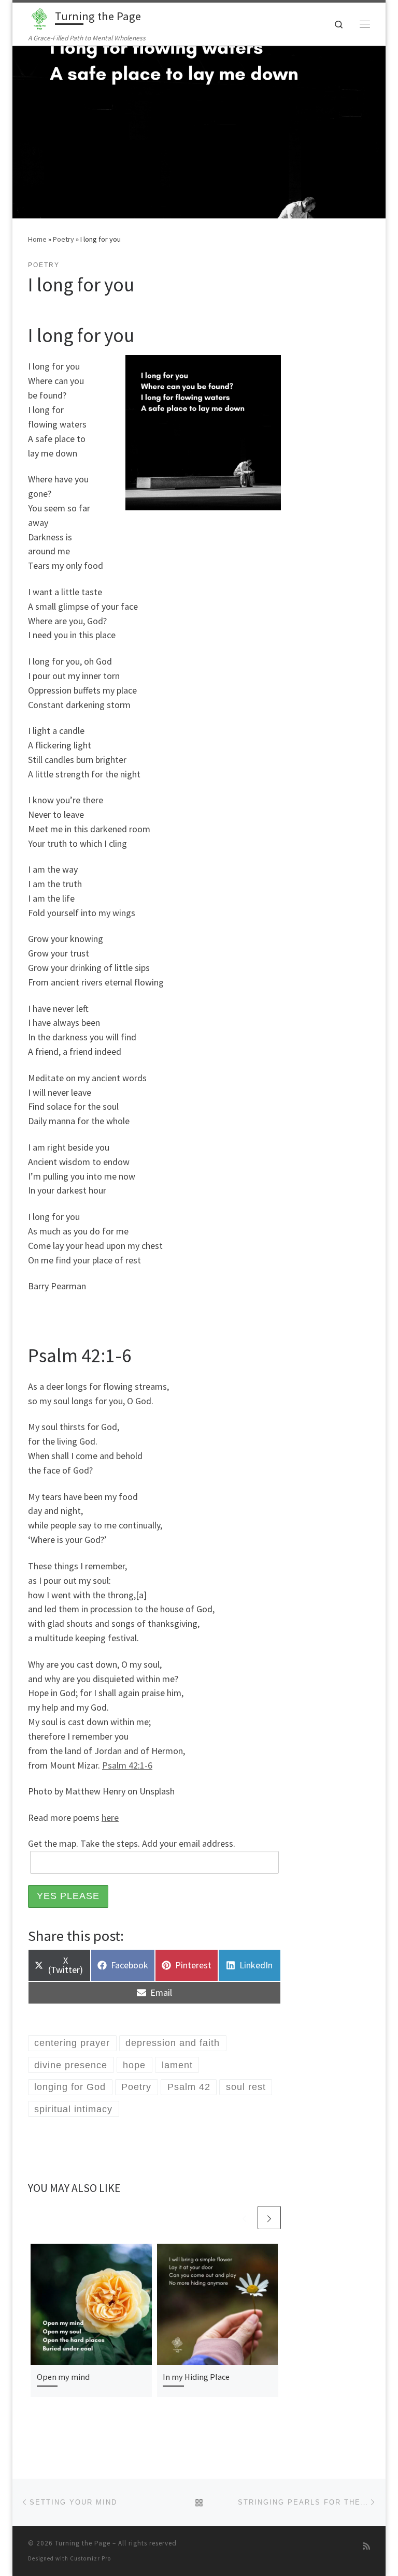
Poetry (63, 239)
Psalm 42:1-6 (127, 1765)
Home (37, 239)
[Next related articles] (269, 2218)
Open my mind (63, 2377)
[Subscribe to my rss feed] (366, 2546)
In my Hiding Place (196, 2377)
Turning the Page (83, 2543)
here (110, 1817)
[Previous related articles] (244, 2218)
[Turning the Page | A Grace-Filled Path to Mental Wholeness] (40, 18)
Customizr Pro (90, 2558)
